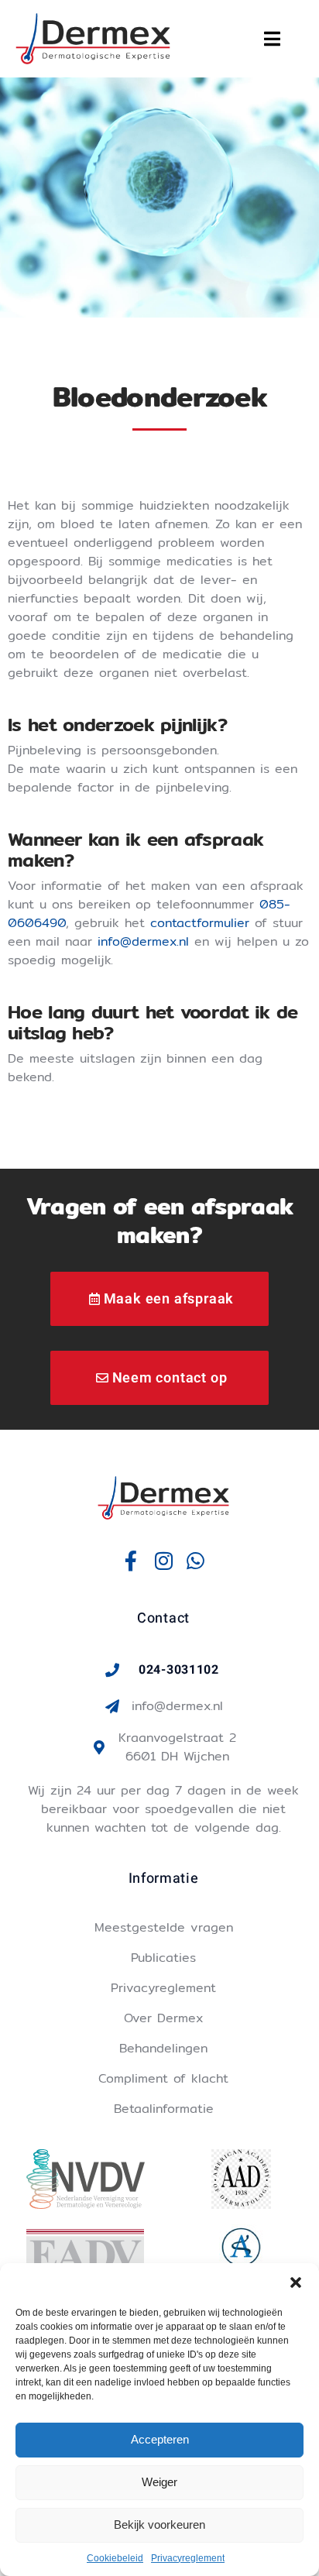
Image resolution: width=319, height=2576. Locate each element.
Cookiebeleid (115, 2558)
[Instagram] (163, 1561)
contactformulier (200, 923)
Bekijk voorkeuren (159, 2524)
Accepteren (160, 2439)
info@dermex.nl (143, 941)
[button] (296, 2282)
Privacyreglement (188, 2558)
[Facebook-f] (132, 1561)
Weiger (159, 2482)
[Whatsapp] (196, 1561)
